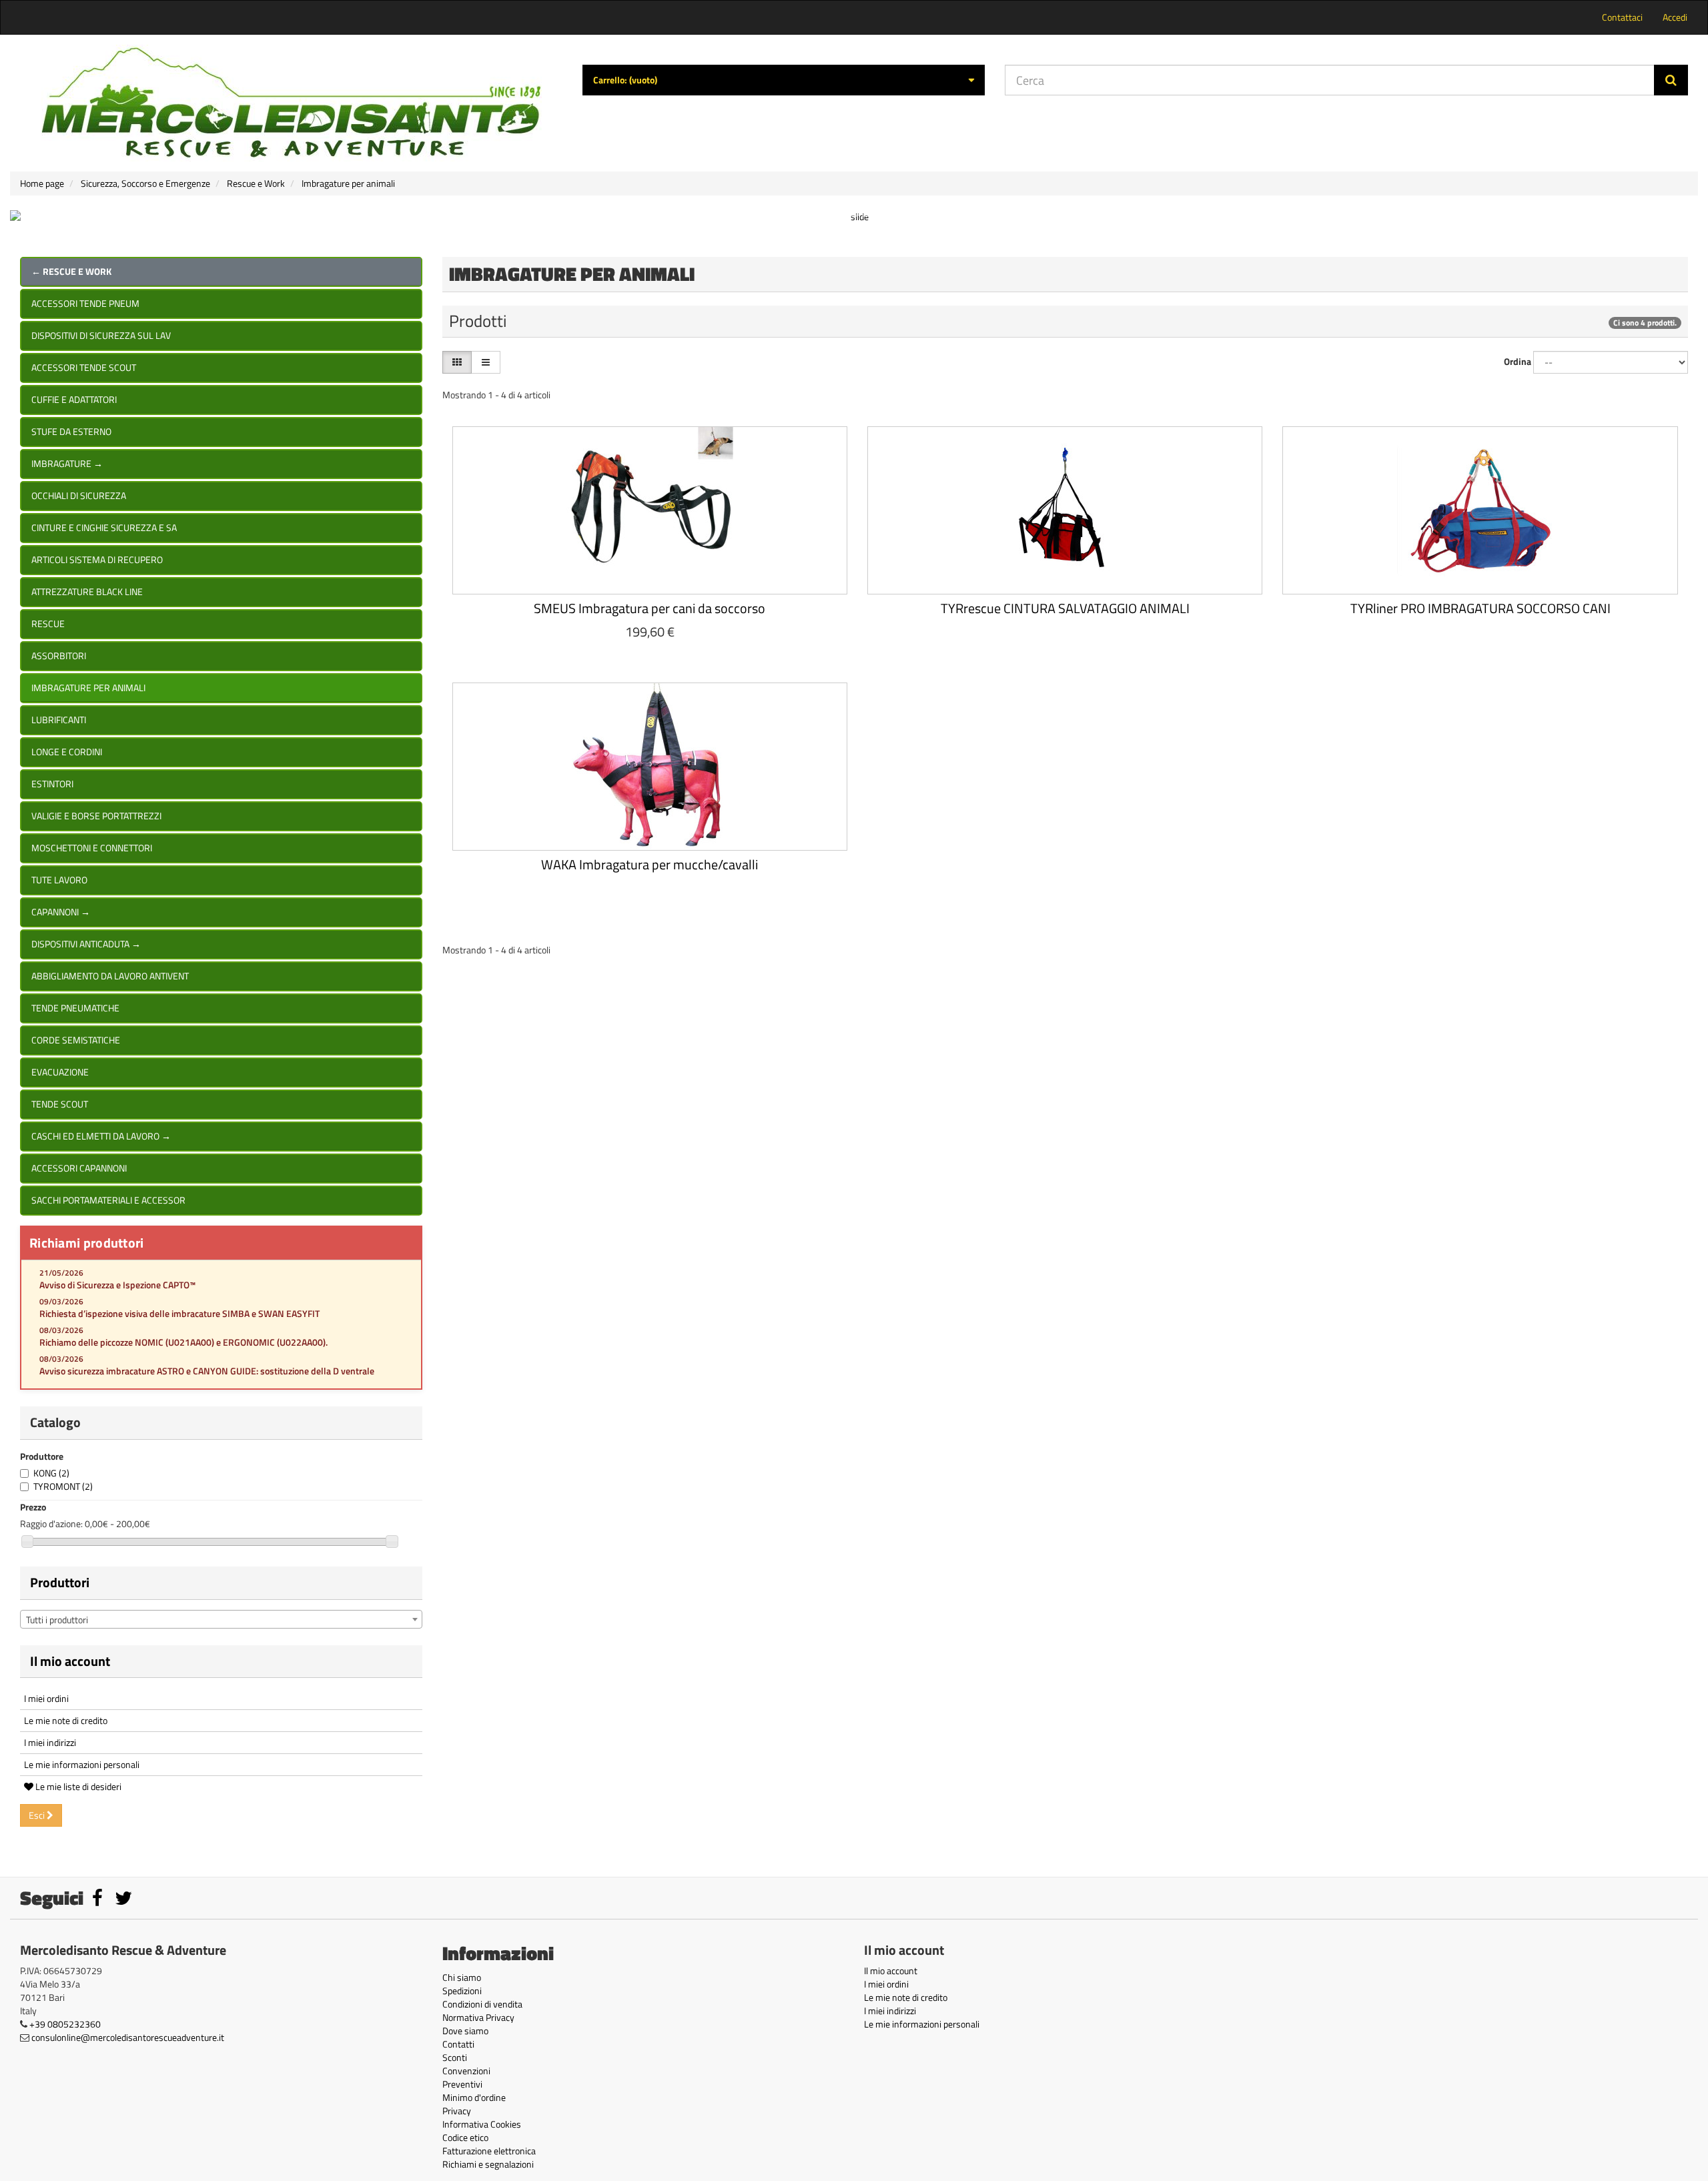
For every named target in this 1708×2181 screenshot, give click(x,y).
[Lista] (486, 362)
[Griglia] (457, 362)
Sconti (455, 2057)
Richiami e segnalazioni (488, 2164)
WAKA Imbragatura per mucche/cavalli (650, 864)
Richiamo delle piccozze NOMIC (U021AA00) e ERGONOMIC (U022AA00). (183, 1342)
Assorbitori (59, 656)
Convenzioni (466, 2071)
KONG (51, 1473)
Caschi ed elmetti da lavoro (101, 1136)
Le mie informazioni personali (82, 1764)
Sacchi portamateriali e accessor (108, 1200)
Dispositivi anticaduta (86, 944)
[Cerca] (1671, 80)
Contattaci (1622, 17)
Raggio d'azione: (51, 1524)
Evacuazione (60, 1072)
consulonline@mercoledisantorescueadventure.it (128, 2037)
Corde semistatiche (76, 1040)
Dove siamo (465, 2031)
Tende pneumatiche (75, 1008)
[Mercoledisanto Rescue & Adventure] (291, 103)
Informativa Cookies (482, 2124)
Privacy (457, 2111)
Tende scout (60, 1104)
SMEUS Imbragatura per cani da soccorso (650, 608)
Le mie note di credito (66, 1720)
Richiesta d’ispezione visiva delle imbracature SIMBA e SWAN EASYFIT (179, 1313)
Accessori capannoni (79, 1168)
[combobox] (221, 1619)
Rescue (48, 623)
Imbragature (67, 463)
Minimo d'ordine (474, 2097)
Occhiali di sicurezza (79, 495)
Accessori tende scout (84, 367)
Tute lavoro (59, 880)
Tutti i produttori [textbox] (57, 1620)
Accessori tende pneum (85, 303)
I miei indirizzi (50, 1742)
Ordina (1518, 362)
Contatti (458, 2044)
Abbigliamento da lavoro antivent (110, 976)
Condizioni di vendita (482, 2004)
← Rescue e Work (71, 271)
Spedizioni (462, 1991)
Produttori (60, 1582)
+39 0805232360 (65, 2024)
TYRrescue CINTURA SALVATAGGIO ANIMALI (1065, 608)
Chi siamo (462, 1977)
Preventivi (462, 2084)
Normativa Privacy (478, 2017)
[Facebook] (98, 1901)
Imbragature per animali (88, 688)
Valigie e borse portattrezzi (96, 816)
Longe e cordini (67, 752)
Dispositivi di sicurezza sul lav (101, 335)
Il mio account (70, 1661)
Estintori (52, 784)
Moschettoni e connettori (92, 848)
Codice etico (465, 2137)
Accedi (1675, 17)
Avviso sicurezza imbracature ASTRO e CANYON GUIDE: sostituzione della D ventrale (207, 1371)
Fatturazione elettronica (489, 2151)
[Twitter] (123, 1901)
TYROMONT (63, 1486)
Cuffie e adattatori (74, 399)
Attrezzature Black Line (87, 591)
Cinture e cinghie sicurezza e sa (104, 527)
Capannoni (61, 912)
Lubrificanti (59, 720)
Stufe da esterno (71, 431)
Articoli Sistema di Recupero (97, 559)
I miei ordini (46, 1698)
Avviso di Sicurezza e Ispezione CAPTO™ (117, 1285)
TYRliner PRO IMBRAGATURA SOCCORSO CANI (1480, 608)
